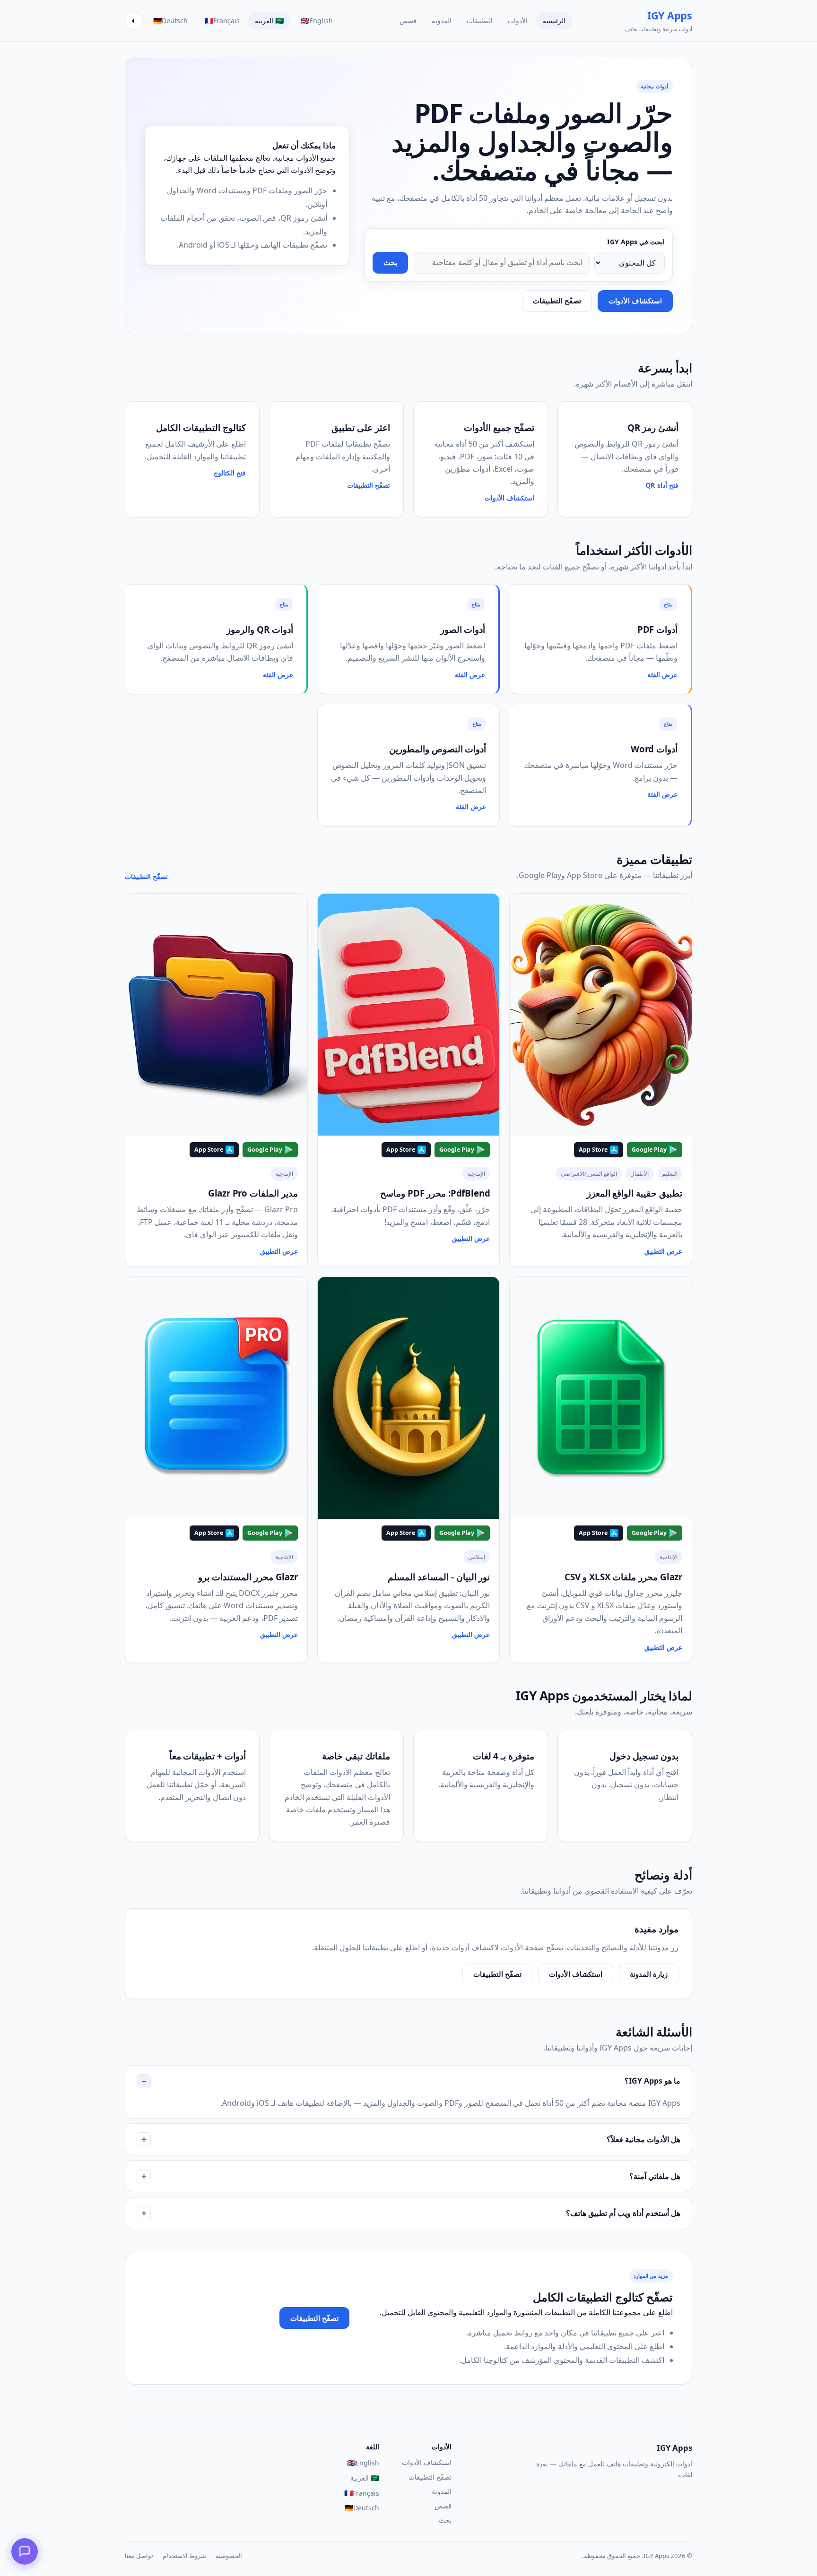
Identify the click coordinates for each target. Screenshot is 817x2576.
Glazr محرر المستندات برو (248, 1577)
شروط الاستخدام (184, 2556)
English (317, 20)
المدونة (442, 21)
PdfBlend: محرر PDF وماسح (435, 1193)
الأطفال (639, 1174)
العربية (269, 20)
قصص (408, 21)
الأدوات (518, 21)
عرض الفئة (662, 675)
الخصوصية (229, 2556)
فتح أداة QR (662, 485)
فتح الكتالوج (230, 473)
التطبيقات (480, 21)
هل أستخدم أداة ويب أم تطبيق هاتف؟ (623, 2213)
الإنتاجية (476, 1174)
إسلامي (477, 1557)
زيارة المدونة (649, 1974)
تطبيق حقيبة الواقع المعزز (634, 1193)
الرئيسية (554, 21)
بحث (390, 263)
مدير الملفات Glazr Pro (253, 1193)
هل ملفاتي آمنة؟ (655, 2176)
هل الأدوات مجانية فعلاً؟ (643, 2139)
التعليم (670, 1174)
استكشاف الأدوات (635, 301)
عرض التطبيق (663, 1251)
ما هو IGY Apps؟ (652, 2081)
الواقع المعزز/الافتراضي (589, 1174)
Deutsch (170, 20)
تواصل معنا (139, 2556)
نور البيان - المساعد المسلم (439, 1577)
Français (222, 20)
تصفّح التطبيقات (557, 301)
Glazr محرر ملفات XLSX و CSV (623, 1577)
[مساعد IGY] (25, 2551)
